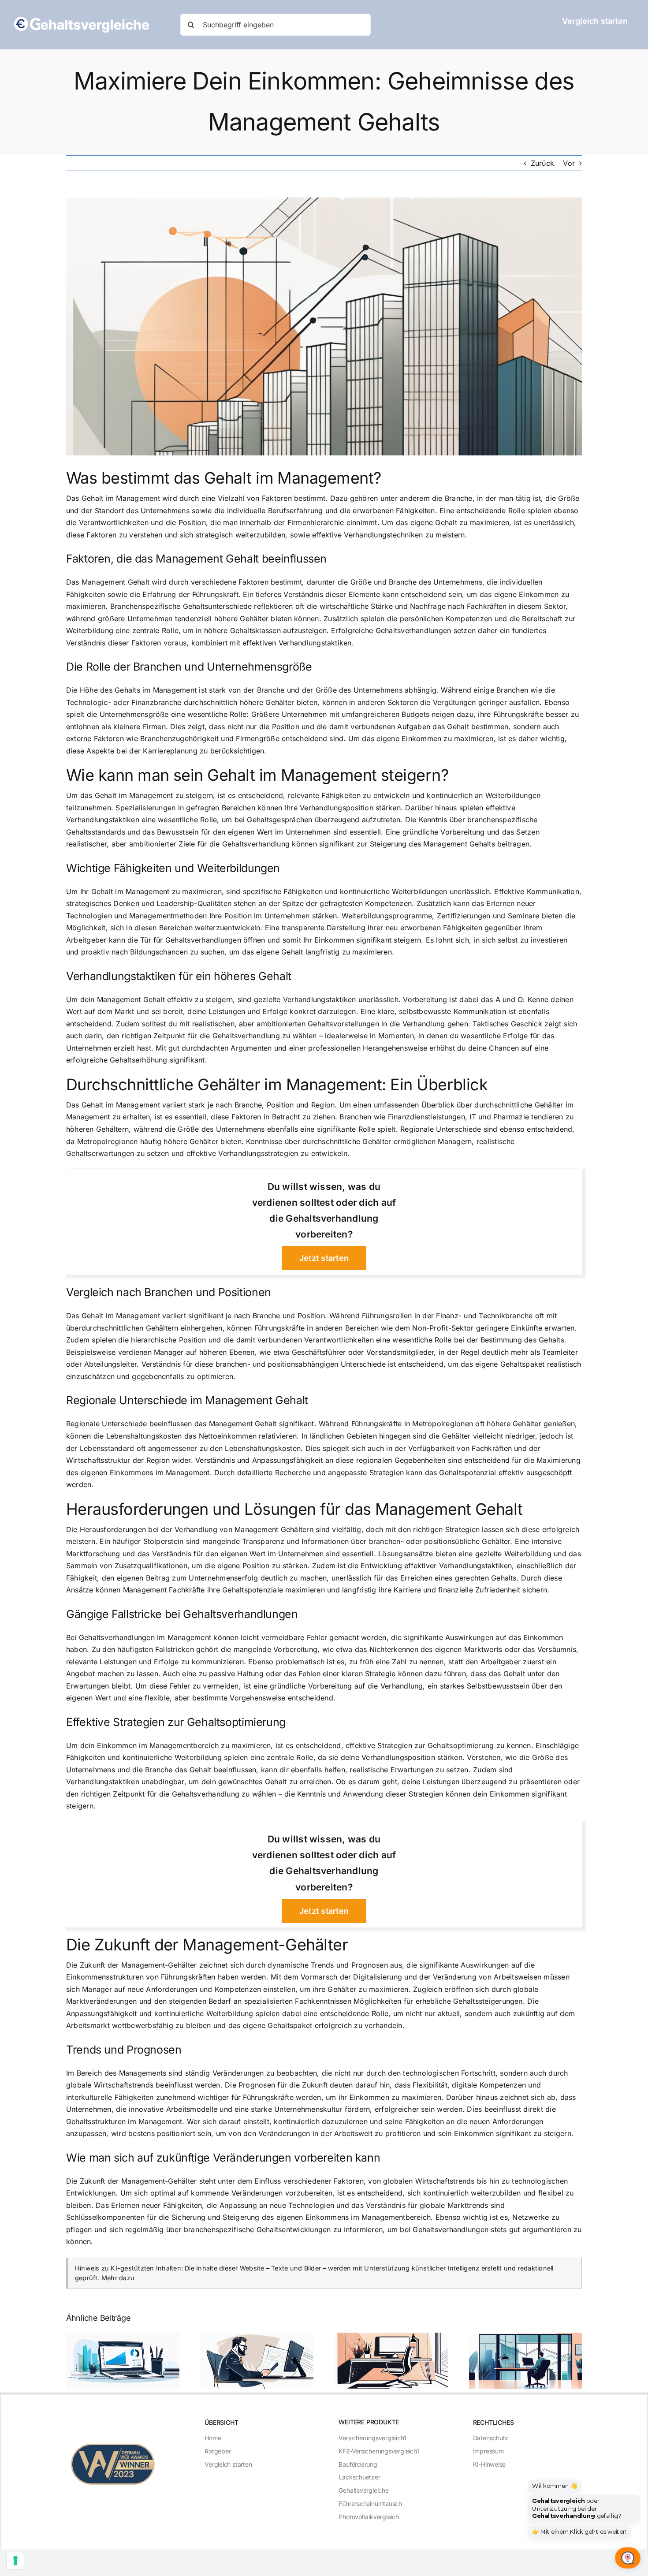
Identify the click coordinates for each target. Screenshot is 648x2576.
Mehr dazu (118, 2278)
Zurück (542, 163)
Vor (569, 163)
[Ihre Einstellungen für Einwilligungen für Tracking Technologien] (15, 2561)
